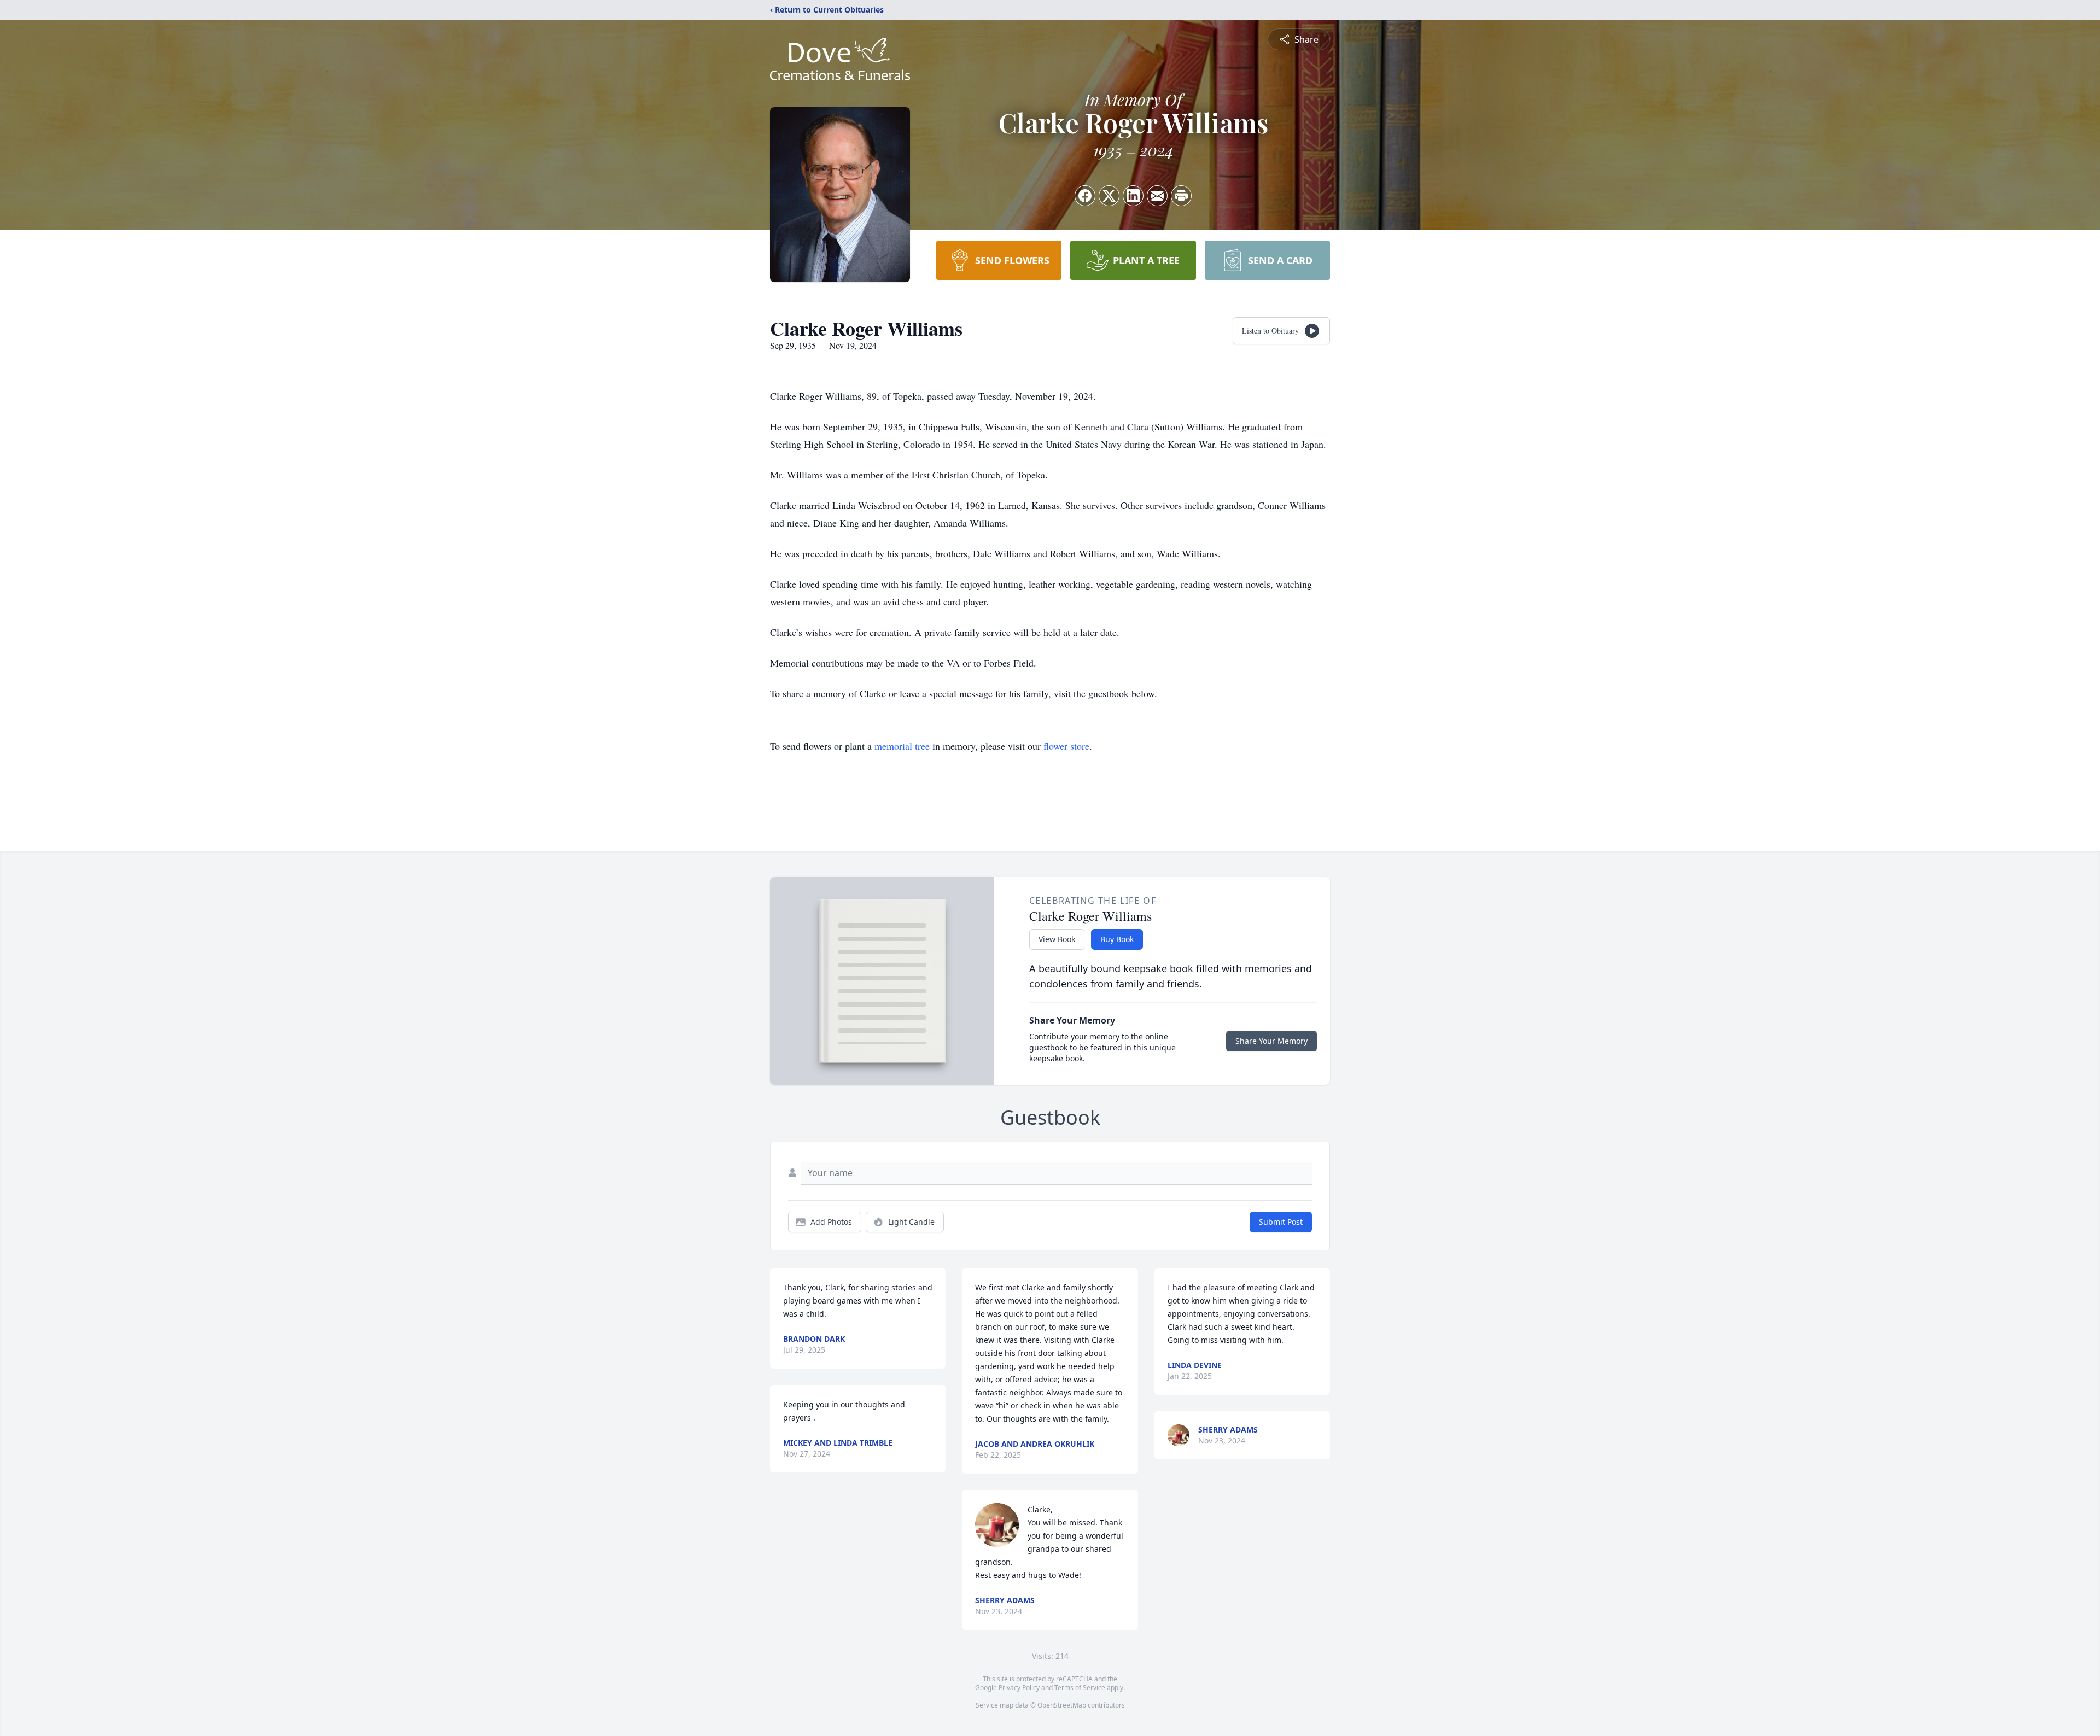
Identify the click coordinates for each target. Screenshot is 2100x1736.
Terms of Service (1080, 1688)
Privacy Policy (1019, 1688)
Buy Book (1117, 939)
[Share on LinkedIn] (1133, 196)
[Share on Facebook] (1085, 196)
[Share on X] (1109, 196)
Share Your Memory (1271, 1041)
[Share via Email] (1157, 196)
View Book (1057, 939)
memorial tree (902, 746)
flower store (1066, 746)
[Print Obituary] (1181, 196)
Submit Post (1281, 1222)
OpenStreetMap (1062, 1705)
